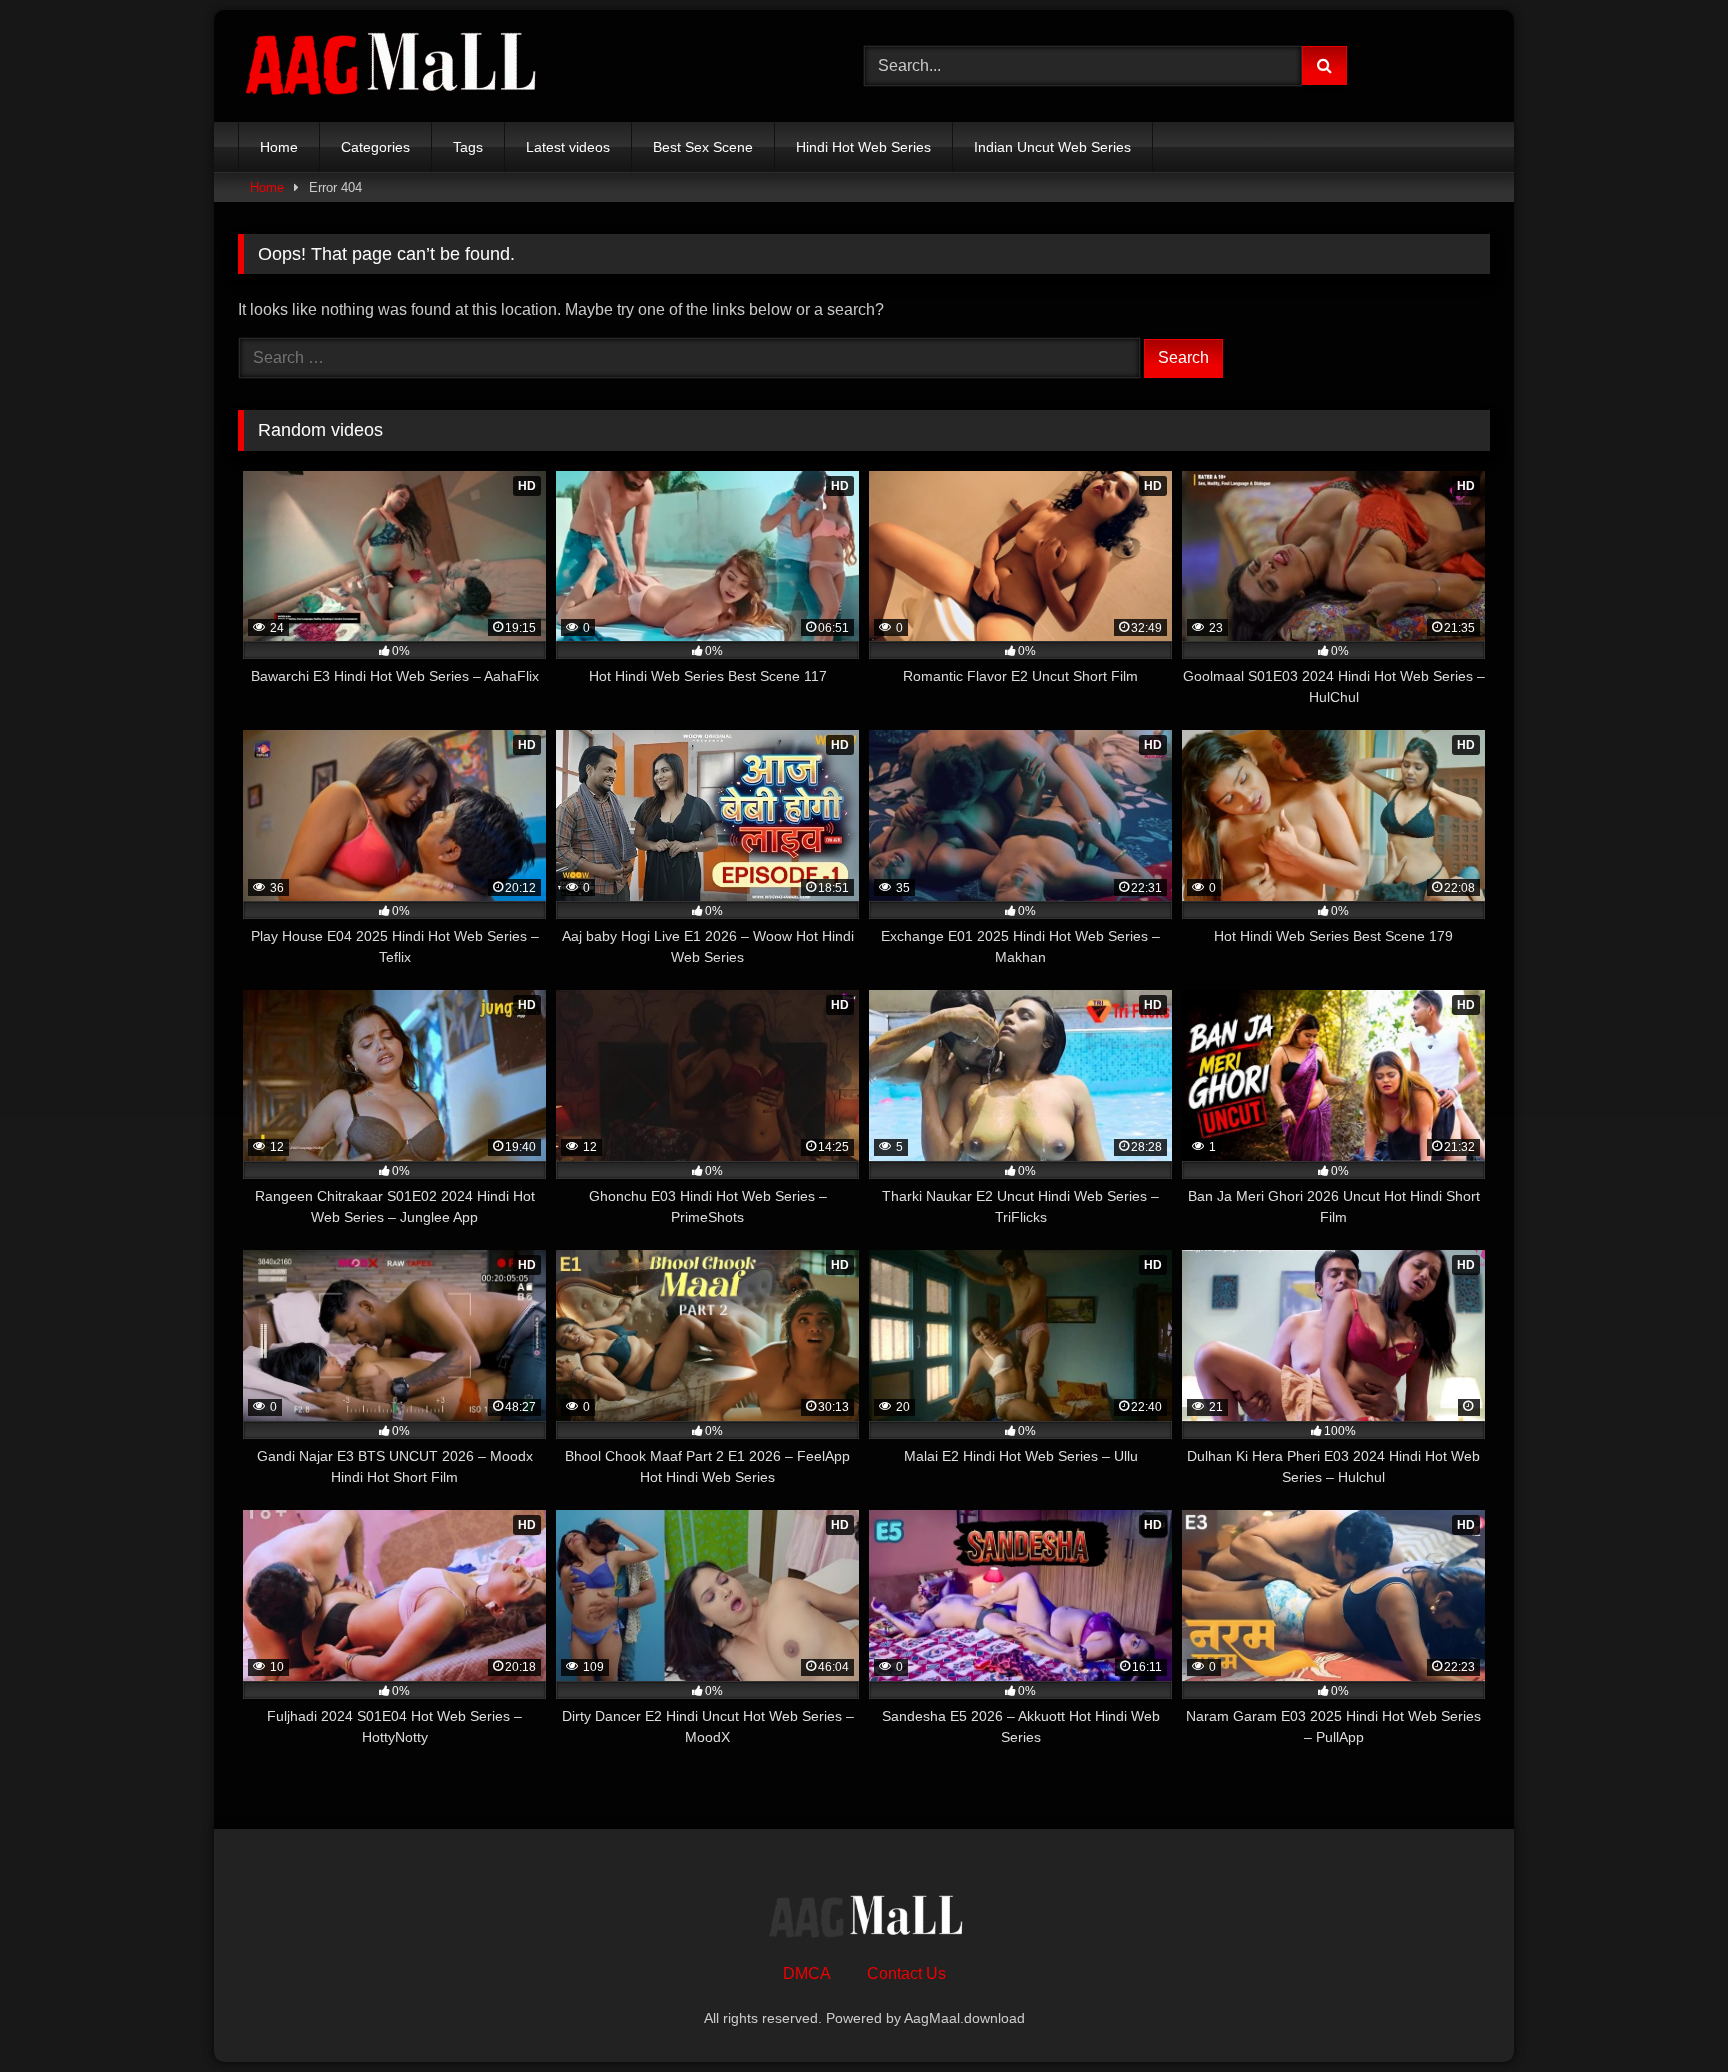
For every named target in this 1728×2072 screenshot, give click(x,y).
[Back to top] (1666, 2012)
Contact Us (906, 1973)
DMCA (807, 1973)
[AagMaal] (864, 1919)
